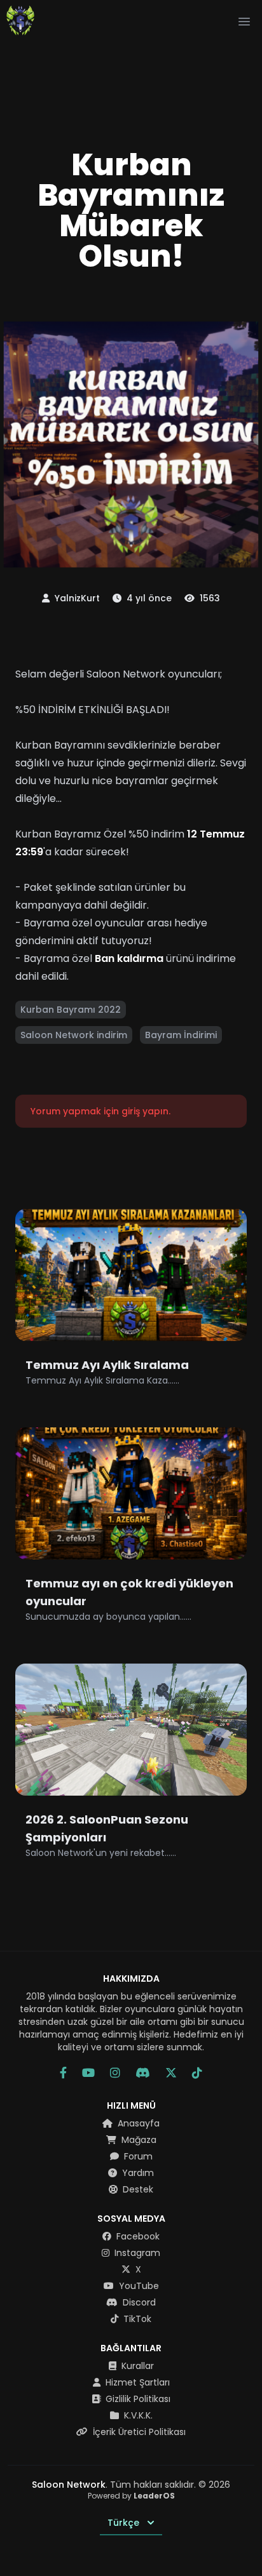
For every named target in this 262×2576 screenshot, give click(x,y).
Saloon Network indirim (74, 1035)
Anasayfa (137, 2123)
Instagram (136, 2253)
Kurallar (136, 2366)
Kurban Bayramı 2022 (71, 1010)
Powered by (131, 2496)
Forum (137, 2156)
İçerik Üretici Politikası (138, 2432)
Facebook (137, 2236)
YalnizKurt (76, 598)
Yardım (137, 2173)
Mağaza (138, 2140)
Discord (138, 2302)
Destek (137, 2189)
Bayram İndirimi (181, 1035)
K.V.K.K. (137, 2415)
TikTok (136, 2319)
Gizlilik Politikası (137, 2399)
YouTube (138, 2286)
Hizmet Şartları (136, 2382)
